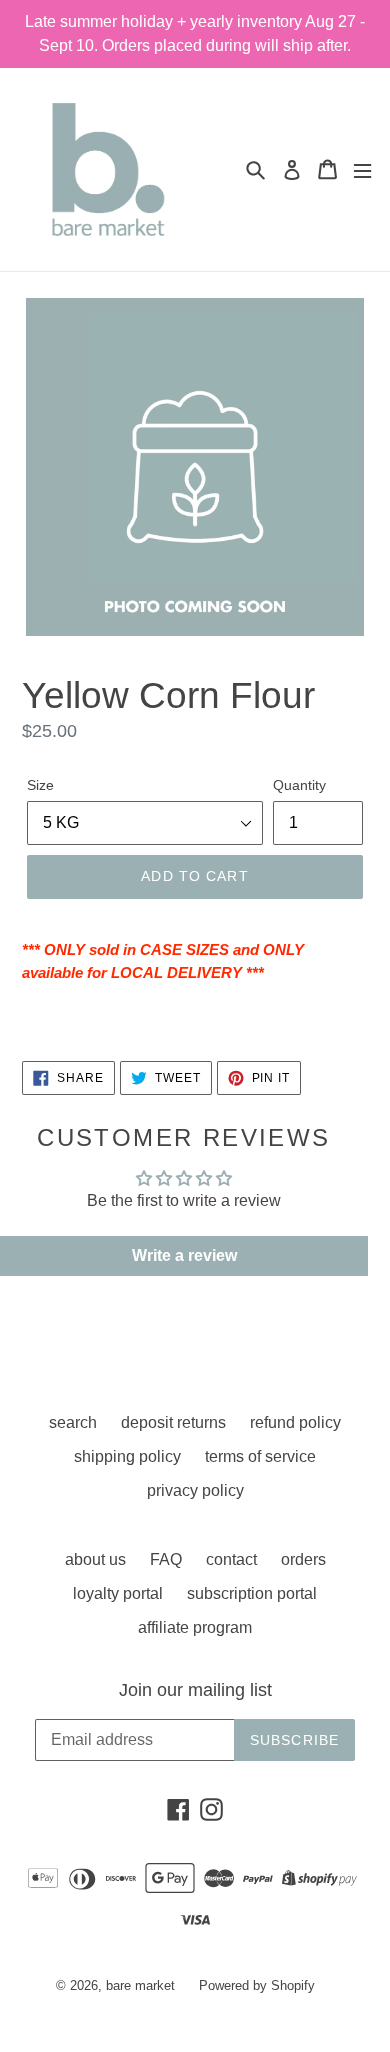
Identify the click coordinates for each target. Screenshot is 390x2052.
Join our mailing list (195, 1690)
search (73, 1422)
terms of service (260, 1456)
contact (231, 1559)
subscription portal (252, 1593)
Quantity (299, 785)
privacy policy (195, 1490)
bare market (140, 1985)
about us (95, 1559)
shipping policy (127, 1456)
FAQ (166, 1559)
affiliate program (195, 1627)
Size (40, 785)
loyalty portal (118, 1593)
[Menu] (362, 169)
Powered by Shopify (257, 1985)
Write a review (184, 1255)
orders (303, 1559)
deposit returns (173, 1422)
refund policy (295, 1422)
